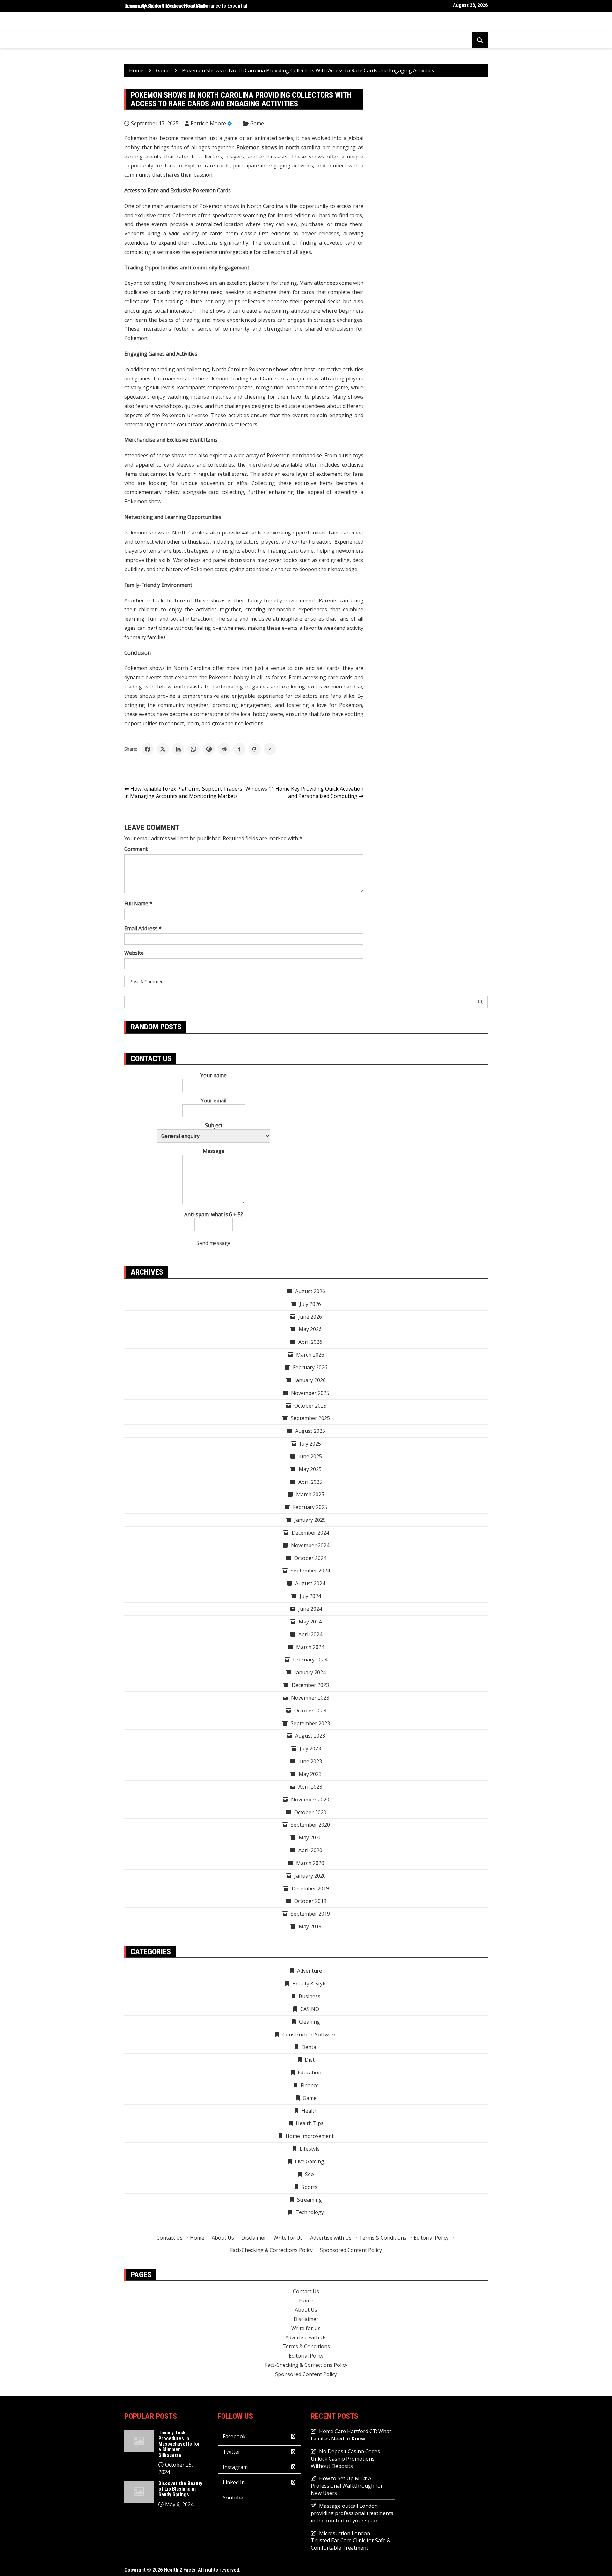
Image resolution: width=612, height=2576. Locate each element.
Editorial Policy (431, 2238)
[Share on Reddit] (224, 749)
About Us (223, 2238)
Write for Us (288, 2238)
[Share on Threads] (255, 749)
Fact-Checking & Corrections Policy (271, 2250)
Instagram (235, 2467)
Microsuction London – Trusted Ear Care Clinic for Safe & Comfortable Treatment (351, 2541)
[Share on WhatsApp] (193, 749)
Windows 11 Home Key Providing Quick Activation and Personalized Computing (304, 792)
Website (134, 953)
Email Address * (143, 928)
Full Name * (138, 903)
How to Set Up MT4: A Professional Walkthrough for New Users (347, 2486)
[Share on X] (163, 749)
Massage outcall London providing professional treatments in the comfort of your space (352, 2513)
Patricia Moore (208, 123)
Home (197, 2238)
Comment (136, 849)
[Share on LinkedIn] (178, 749)
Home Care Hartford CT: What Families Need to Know (351, 2435)
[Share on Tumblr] (239, 749)
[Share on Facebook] (148, 749)
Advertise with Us (331, 2238)
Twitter (232, 2452)
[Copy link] (270, 749)
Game (257, 123)
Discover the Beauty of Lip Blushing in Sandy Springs (180, 2489)
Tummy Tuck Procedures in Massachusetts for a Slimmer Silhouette (179, 2444)
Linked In (234, 2482)
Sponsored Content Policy (351, 2250)
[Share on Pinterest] (209, 749)
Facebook (234, 2436)
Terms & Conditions (383, 2238)
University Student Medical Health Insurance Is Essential (186, 6)
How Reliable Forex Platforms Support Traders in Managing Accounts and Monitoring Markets (183, 792)
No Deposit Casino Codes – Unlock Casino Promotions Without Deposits (347, 2459)
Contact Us (170, 2238)
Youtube (233, 2498)
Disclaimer (254, 2238)
